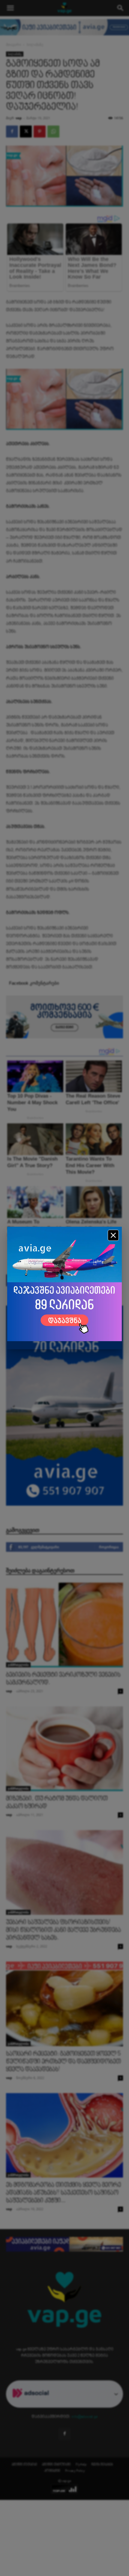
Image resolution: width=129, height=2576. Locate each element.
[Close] (113, 1235)
